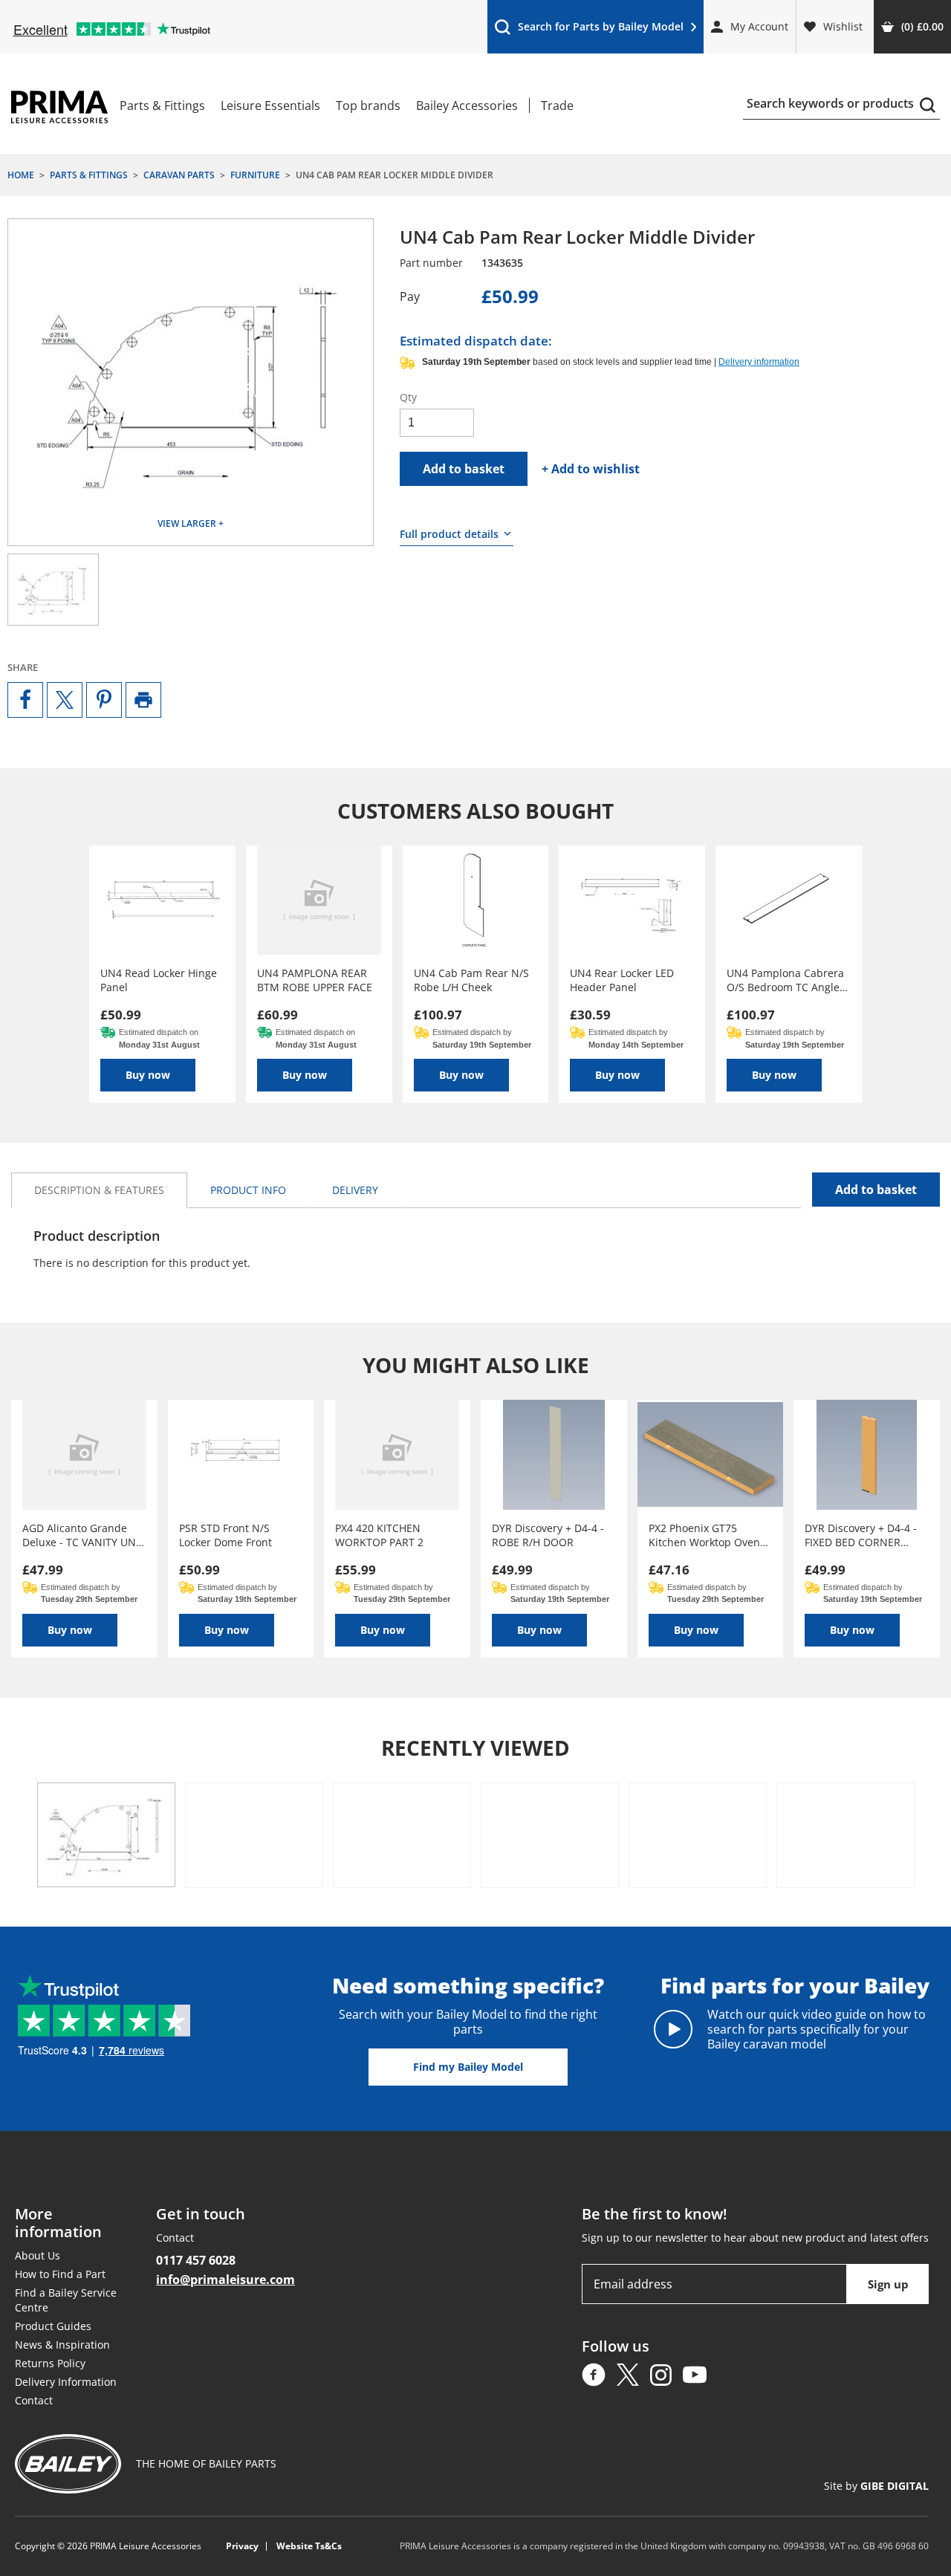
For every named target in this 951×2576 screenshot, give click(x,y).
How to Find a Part (60, 2274)
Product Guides (53, 2326)
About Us (38, 2255)
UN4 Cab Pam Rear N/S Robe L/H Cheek (471, 980)
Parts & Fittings (162, 106)
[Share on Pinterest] (104, 700)
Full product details (449, 534)
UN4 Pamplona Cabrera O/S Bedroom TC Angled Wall (786, 980)
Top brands (368, 106)
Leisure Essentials (270, 106)
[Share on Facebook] (25, 700)
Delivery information (759, 362)
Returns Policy (50, 2363)
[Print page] (143, 700)
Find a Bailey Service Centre (66, 2300)
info (248, 1190)
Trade (557, 106)
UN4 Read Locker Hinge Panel (159, 980)
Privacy (242, 2546)
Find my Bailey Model (468, 2067)
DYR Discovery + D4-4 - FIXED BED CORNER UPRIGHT (861, 1535)
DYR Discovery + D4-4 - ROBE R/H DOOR (548, 1535)
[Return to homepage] (59, 107)
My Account (759, 26)
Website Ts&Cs (309, 2546)
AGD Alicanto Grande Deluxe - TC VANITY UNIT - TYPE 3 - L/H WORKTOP (84, 1535)
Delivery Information (66, 2382)
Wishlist (843, 26)
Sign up (888, 2284)
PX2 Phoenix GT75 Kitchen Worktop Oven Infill (704, 1535)
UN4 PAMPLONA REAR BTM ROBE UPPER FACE (315, 980)
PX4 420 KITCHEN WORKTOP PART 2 (379, 1535)
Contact (34, 2400)
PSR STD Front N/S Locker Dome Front (225, 1535)
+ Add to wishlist (591, 469)
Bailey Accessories (467, 106)
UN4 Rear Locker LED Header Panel (622, 980)
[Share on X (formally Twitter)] (65, 700)
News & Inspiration (62, 2345)
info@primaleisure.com (225, 2280)
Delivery (355, 1190)
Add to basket (464, 469)
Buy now (148, 1075)
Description (99, 1190)
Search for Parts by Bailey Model (589, 30)
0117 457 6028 (196, 2260)
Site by (876, 2486)
